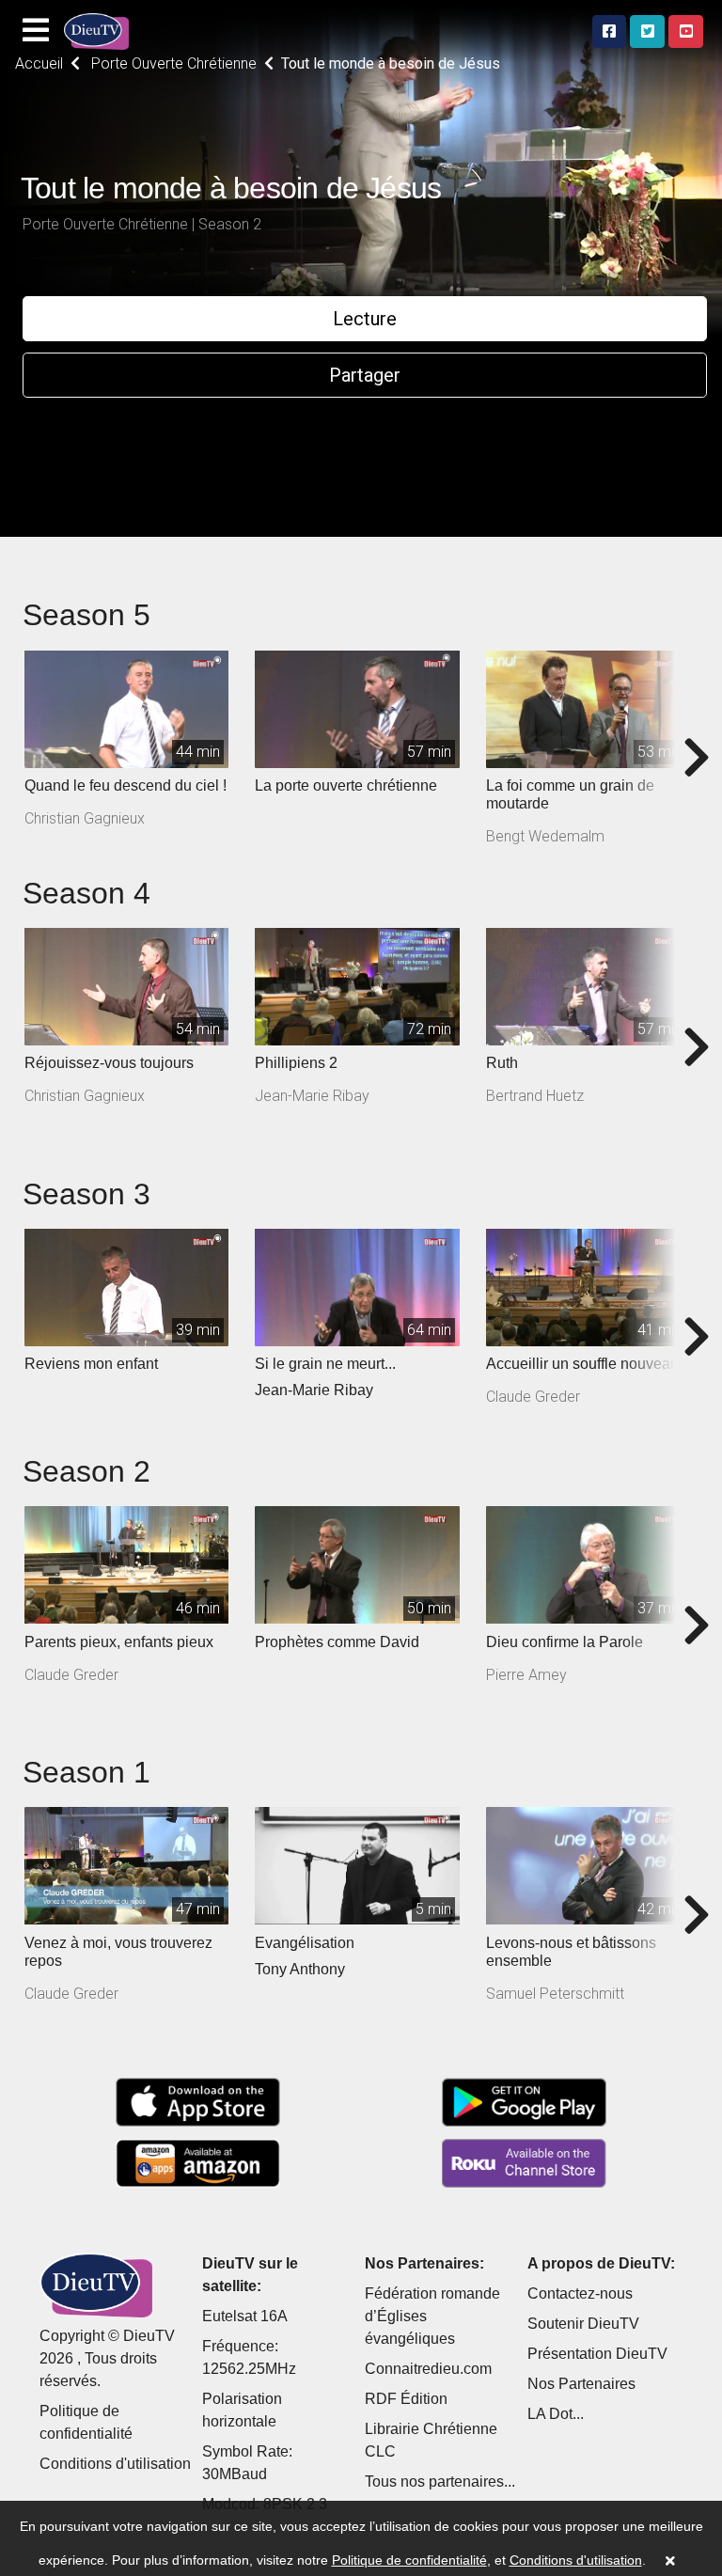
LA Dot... (556, 2414)
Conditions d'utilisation (115, 2464)
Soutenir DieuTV (583, 2324)
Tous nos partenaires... (440, 2482)
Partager (365, 375)
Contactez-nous (580, 2293)
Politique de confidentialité (409, 2560)
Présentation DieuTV (597, 2354)
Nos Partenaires (581, 2384)
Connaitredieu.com (428, 2369)
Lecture (365, 319)
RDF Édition (406, 2399)
